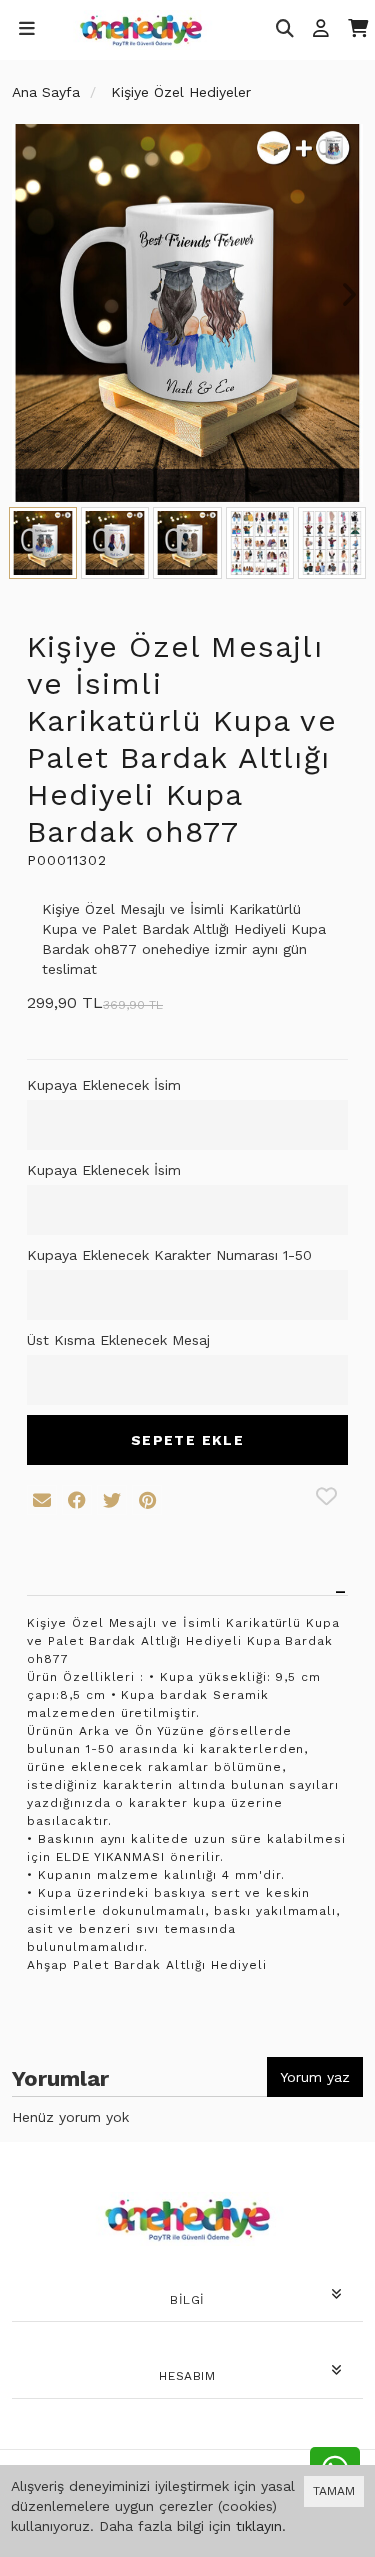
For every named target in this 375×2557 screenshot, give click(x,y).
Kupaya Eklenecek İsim (104, 1085)
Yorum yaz (315, 2077)
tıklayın (259, 2526)
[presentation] (27, 295)
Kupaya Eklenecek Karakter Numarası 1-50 (169, 1255)
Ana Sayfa (46, 92)
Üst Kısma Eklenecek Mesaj (118, 1340)
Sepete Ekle (187, 1440)
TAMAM (334, 2491)
